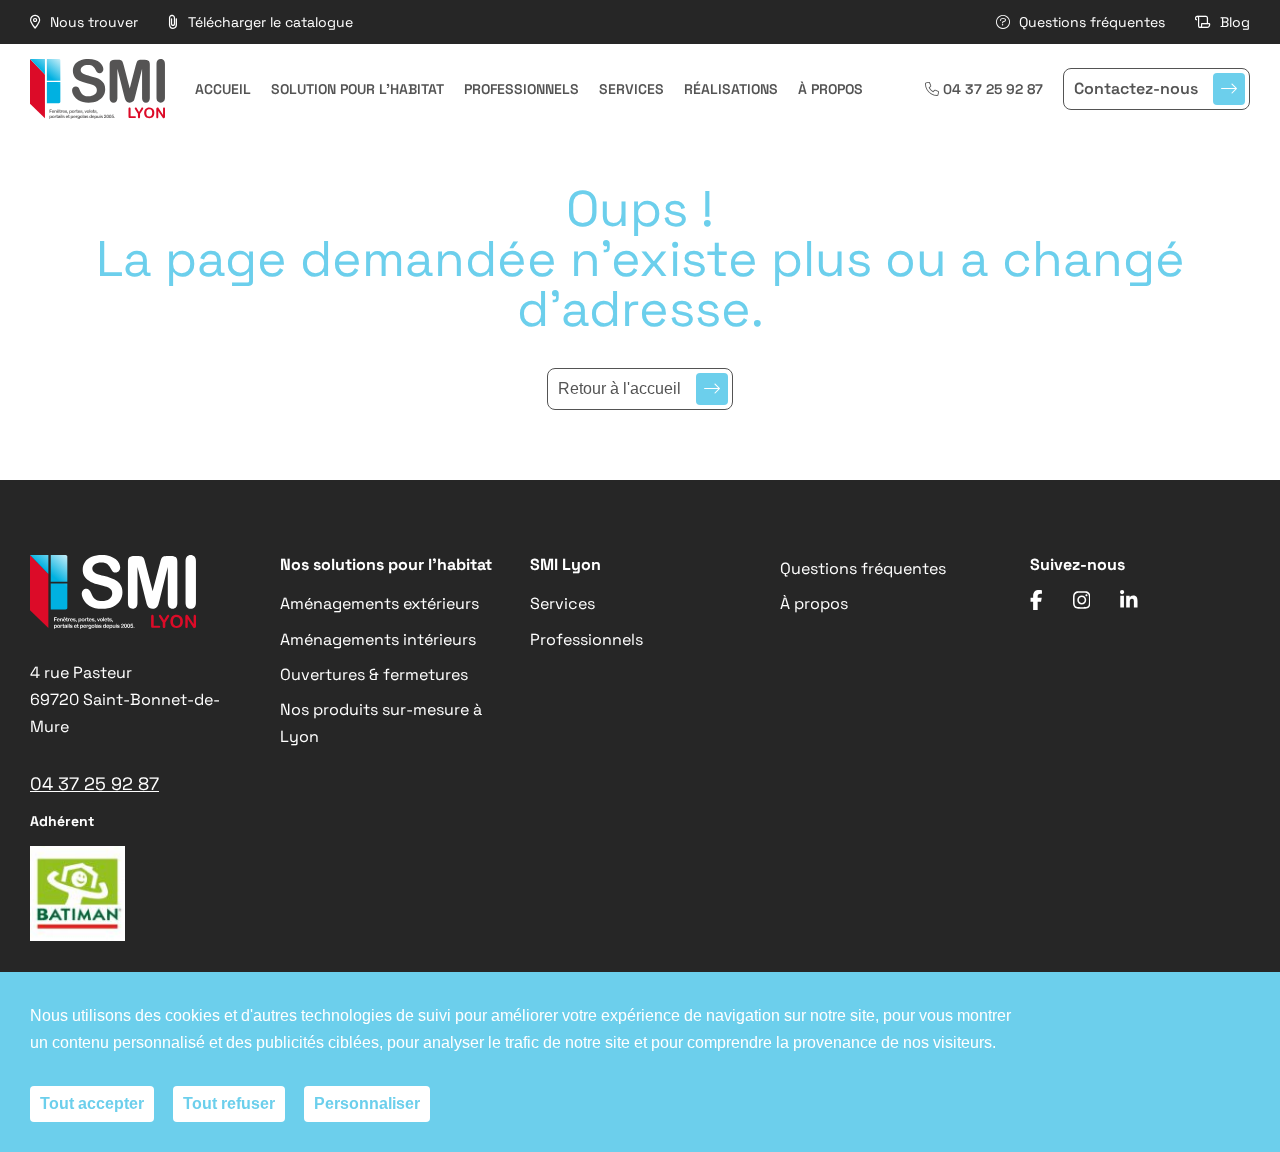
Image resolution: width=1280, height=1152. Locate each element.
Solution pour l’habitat (357, 89)
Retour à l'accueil (619, 388)
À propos (830, 89)
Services (631, 89)
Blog (1233, 22)
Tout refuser (229, 1103)
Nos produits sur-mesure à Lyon (381, 723)
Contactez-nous (1136, 88)
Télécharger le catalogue (268, 22)
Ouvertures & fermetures (374, 674)
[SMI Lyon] (97, 89)
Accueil (223, 89)
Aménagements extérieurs (379, 603)
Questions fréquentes (1090, 22)
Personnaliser (367, 1103)
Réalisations (731, 89)
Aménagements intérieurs (378, 639)
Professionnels (521, 89)
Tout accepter (92, 1103)
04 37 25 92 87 (993, 89)
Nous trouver (92, 22)
